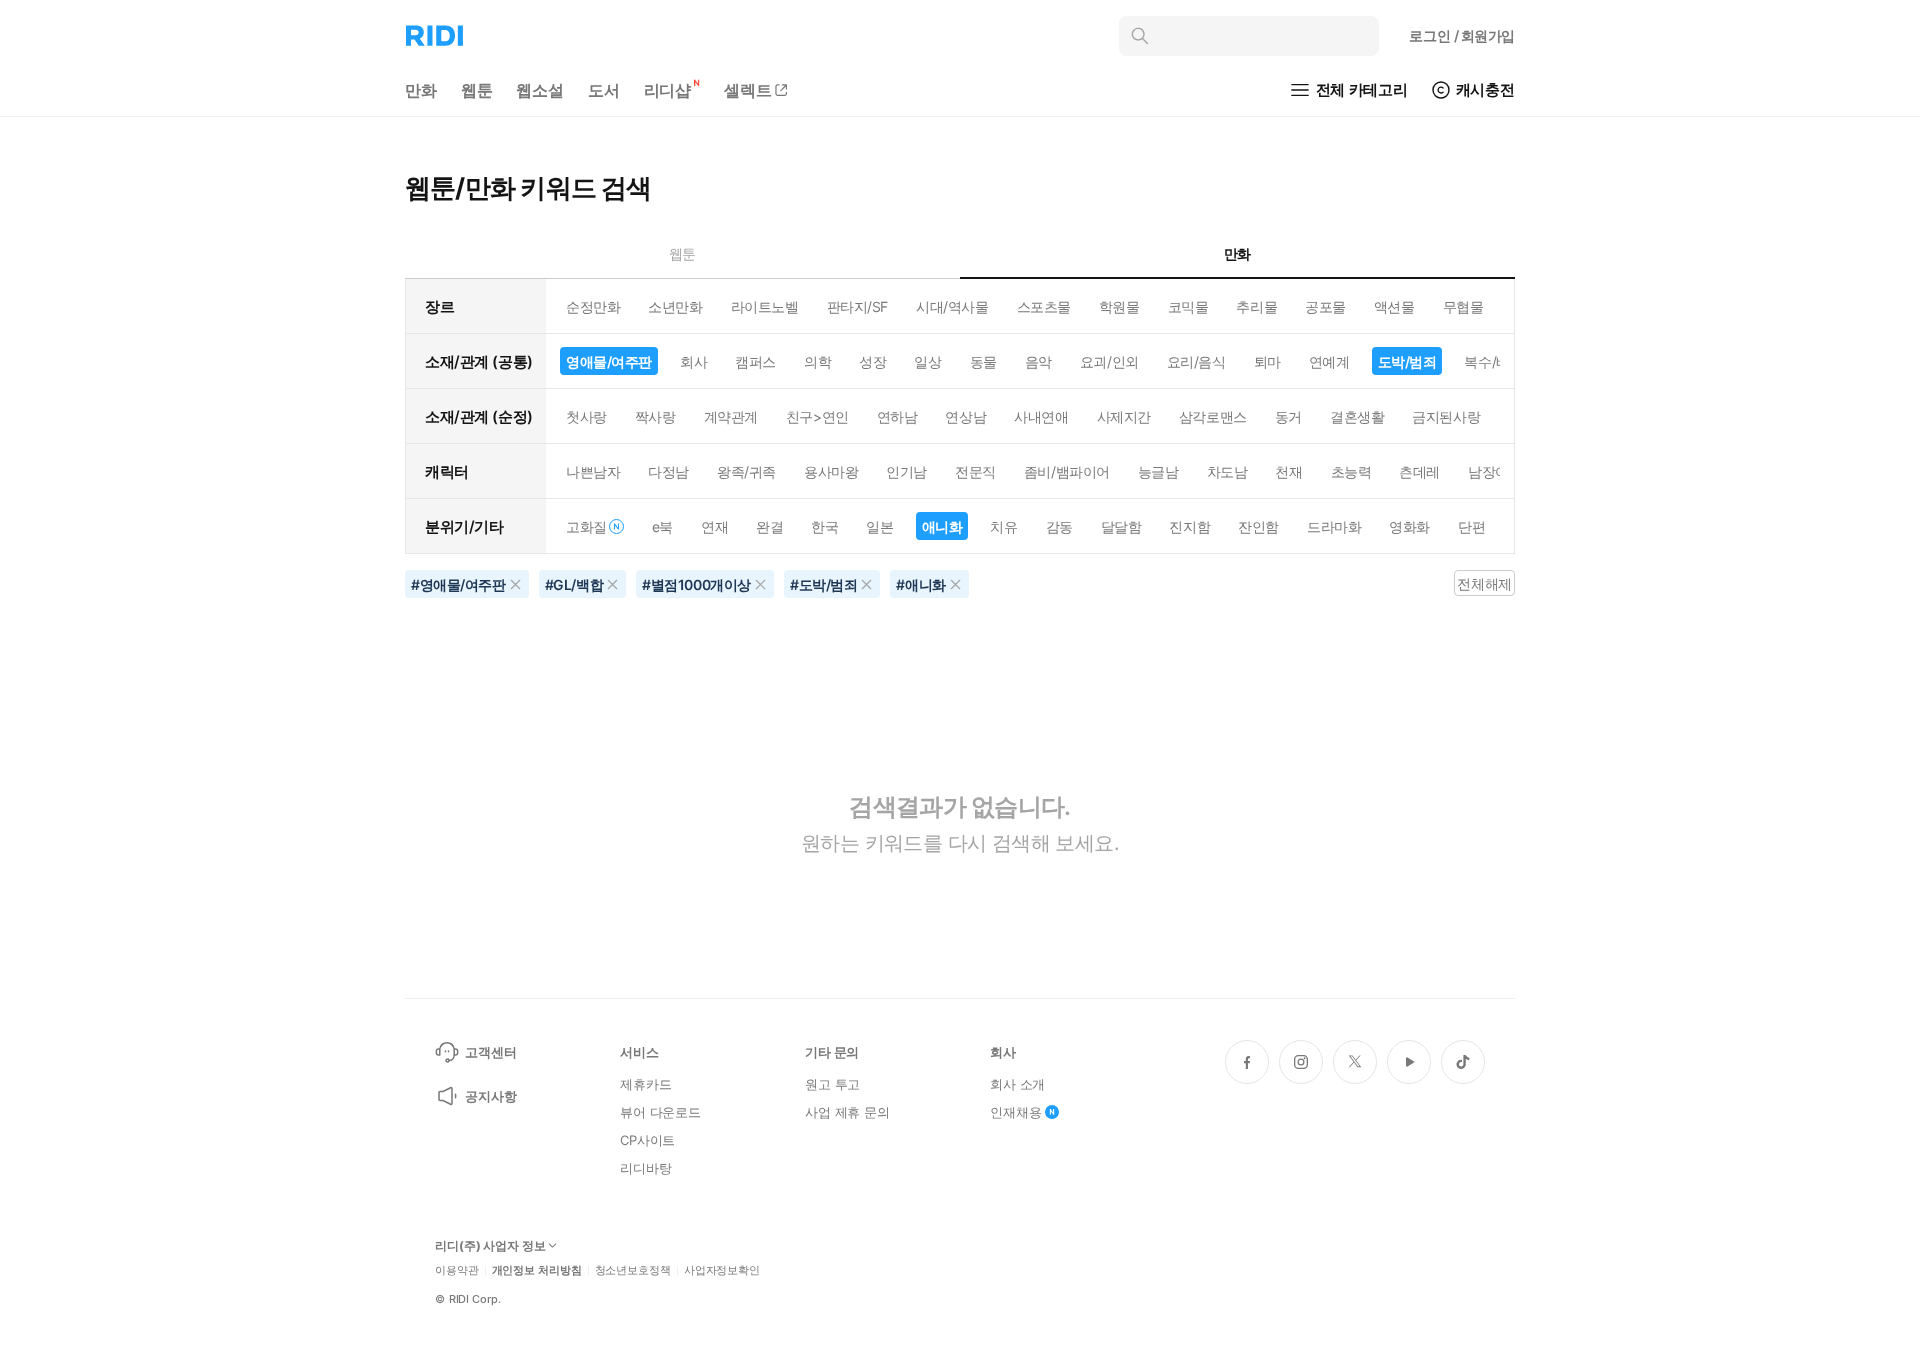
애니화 (942, 526)
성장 (872, 361)
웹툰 (477, 90)
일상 (927, 361)
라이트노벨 (765, 306)
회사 (693, 361)
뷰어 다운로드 (660, 1112)
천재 (1288, 471)
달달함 (1121, 526)
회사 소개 (1017, 1084)
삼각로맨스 (1213, 416)
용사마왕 (831, 471)
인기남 (906, 471)
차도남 (1227, 471)
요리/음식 (1196, 361)
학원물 (1119, 306)
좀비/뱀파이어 (1067, 471)
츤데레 (1419, 471)
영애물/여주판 (609, 361)
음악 (1038, 361)
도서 (604, 90)
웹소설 (540, 90)
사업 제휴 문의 (847, 1112)
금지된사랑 (1446, 416)
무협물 (1463, 306)
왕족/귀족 (746, 471)
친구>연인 (817, 416)
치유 (1003, 526)
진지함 (1189, 526)
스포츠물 (1044, 306)
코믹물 (1188, 306)
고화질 (586, 526)
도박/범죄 (1407, 361)
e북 (662, 526)
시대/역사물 (952, 306)
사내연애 (1041, 416)
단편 (1471, 526)
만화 (421, 90)
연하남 (897, 416)
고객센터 (490, 1052)
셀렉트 (748, 90)
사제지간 (1124, 416)
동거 (1288, 416)
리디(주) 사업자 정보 (490, 1246)
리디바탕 (645, 1168)
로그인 (1462, 35)
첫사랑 (586, 416)
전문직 (975, 471)
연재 (714, 526)
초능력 (1351, 471)
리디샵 (668, 90)
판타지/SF (857, 306)
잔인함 (1258, 526)
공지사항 (490, 1096)
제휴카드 (645, 1084)
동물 (983, 361)
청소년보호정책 (633, 1270)
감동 (1059, 526)
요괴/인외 (1109, 361)
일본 (879, 526)
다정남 (668, 471)
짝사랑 (655, 416)
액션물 (1394, 306)
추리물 (1256, 306)
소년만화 (675, 306)
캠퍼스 (755, 361)
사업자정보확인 (722, 1270)
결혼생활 (1357, 416)
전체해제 (1484, 583)
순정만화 (593, 306)
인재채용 (1015, 1112)
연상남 (965, 416)
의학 (817, 361)
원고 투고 (832, 1084)
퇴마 (1267, 361)
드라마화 (1334, 526)
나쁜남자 (593, 471)
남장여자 (1495, 471)
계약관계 (731, 416)
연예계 (1329, 361)
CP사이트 (647, 1140)
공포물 (1325, 306)
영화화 (1409, 526)
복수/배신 (1493, 361)
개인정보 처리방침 (537, 1270)
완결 (769, 526)
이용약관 (457, 1270)
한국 (824, 526)
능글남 (1158, 471)
